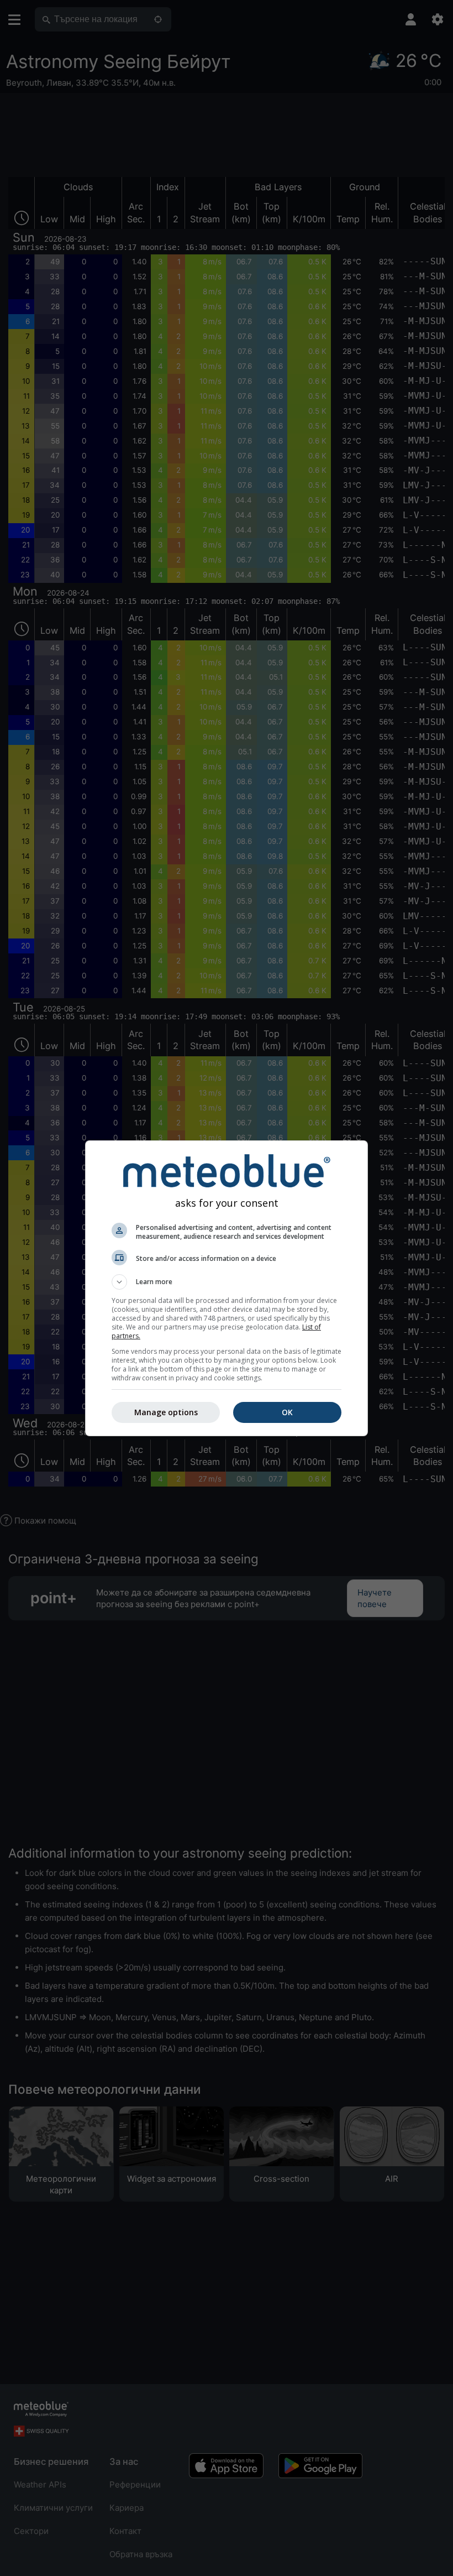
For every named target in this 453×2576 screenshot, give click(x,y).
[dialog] (227, 1288)
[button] (227, 1282)
